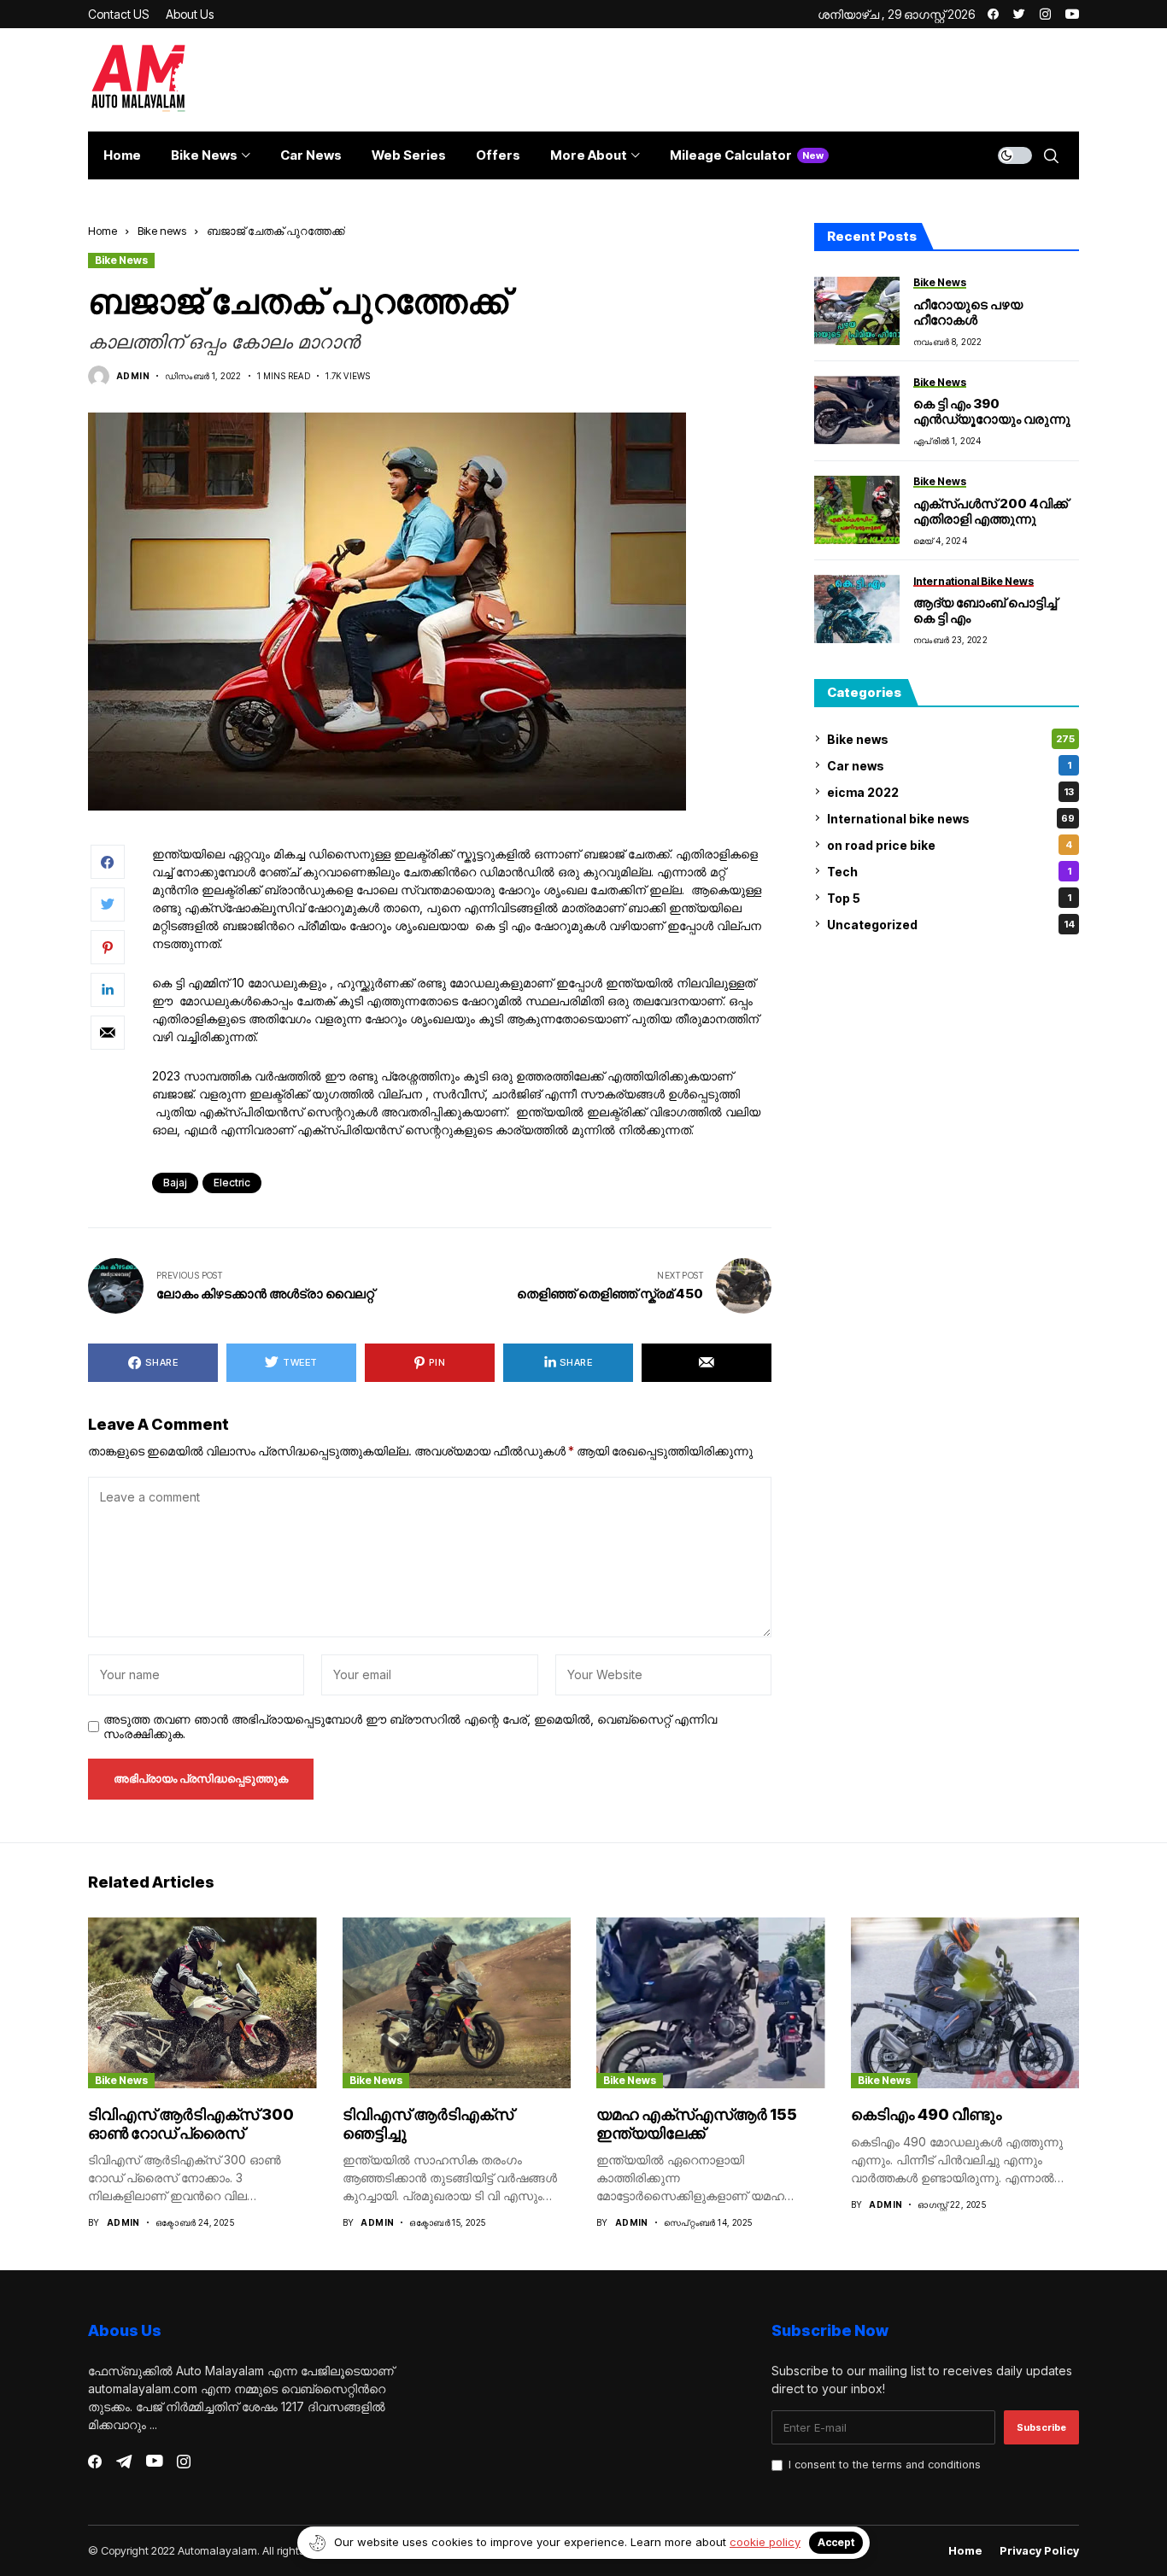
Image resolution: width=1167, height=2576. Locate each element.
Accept (836, 2542)
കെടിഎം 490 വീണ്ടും (927, 2114)
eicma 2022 (950, 791)
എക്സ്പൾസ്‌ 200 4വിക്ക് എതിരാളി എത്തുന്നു (991, 510)
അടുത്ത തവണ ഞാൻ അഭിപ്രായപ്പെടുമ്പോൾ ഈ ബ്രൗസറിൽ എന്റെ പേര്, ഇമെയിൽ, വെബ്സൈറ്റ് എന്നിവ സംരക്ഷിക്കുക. (410, 1727)
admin (133, 376)
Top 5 (949, 897)
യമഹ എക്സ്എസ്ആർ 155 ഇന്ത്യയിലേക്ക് (697, 2124)
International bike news (951, 818)
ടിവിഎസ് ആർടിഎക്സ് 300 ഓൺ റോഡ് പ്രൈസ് (191, 2124)
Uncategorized (951, 924)
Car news (949, 765)
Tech (949, 871)
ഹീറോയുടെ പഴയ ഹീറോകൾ (968, 311)
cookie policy (765, 2542)
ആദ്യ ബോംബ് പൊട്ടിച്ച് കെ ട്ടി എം (985, 610)
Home (103, 231)
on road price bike (950, 844)
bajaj (175, 1183)
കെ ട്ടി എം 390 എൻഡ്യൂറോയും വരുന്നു (992, 411)
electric (232, 1183)
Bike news (162, 231)
